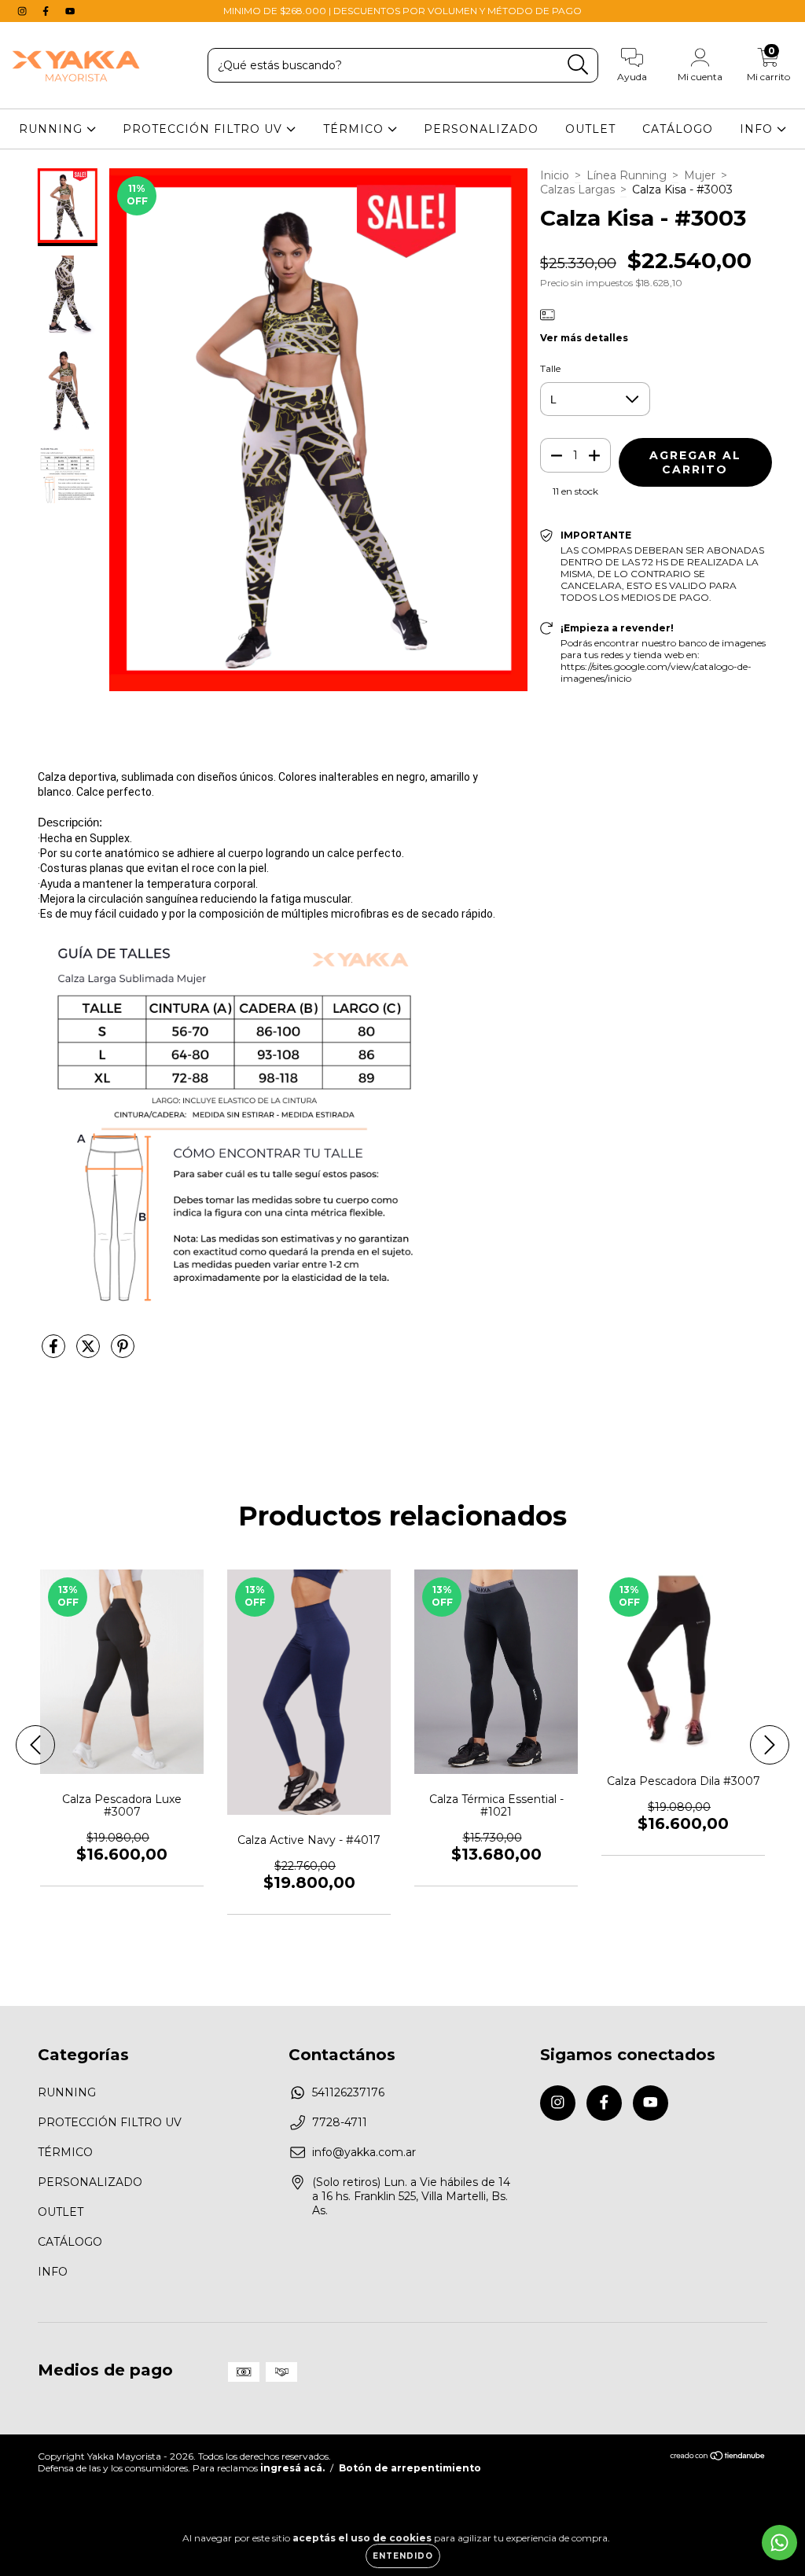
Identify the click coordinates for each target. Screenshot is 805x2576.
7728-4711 (340, 2122)
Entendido (403, 2556)
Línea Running (627, 175)
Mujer (700, 175)
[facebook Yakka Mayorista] (47, 11)
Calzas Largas (577, 190)
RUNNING (53, 129)
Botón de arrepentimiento (410, 2468)
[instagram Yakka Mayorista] (24, 11)
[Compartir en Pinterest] (123, 1352)
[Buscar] (578, 65)
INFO (758, 129)
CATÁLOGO (678, 129)
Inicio (555, 175)
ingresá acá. (292, 2468)
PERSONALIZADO (481, 129)
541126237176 (348, 2092)
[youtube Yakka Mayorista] (70, 11)
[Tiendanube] (718, 2458)
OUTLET (590, 129)
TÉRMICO (355, 129)
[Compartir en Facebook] (55, 1352)
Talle (550, 368)
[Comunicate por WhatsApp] (779, 2543)
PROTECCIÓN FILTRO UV (204, 129)
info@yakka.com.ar (364, 2152)
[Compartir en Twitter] (90, 1352)
